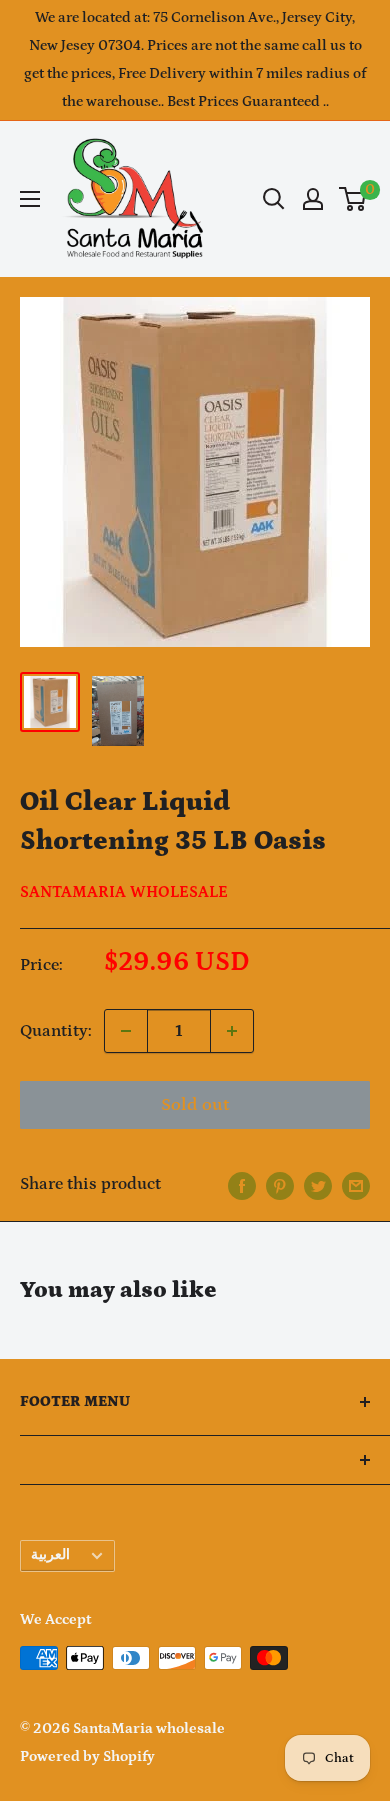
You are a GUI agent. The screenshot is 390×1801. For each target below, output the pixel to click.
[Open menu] (30, 199)
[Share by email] (356, 1185)
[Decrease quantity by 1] (126, 1031)
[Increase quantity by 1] (232, 1031)
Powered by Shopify (87, 1756)
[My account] (313, 199)
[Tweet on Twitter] (318, 1185)
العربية (50, 1555)
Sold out (195, 1105)
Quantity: (56, 1031)
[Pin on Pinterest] (280, 1185)
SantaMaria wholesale (124, 892)
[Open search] (274, 199)
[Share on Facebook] (242, 1185)
